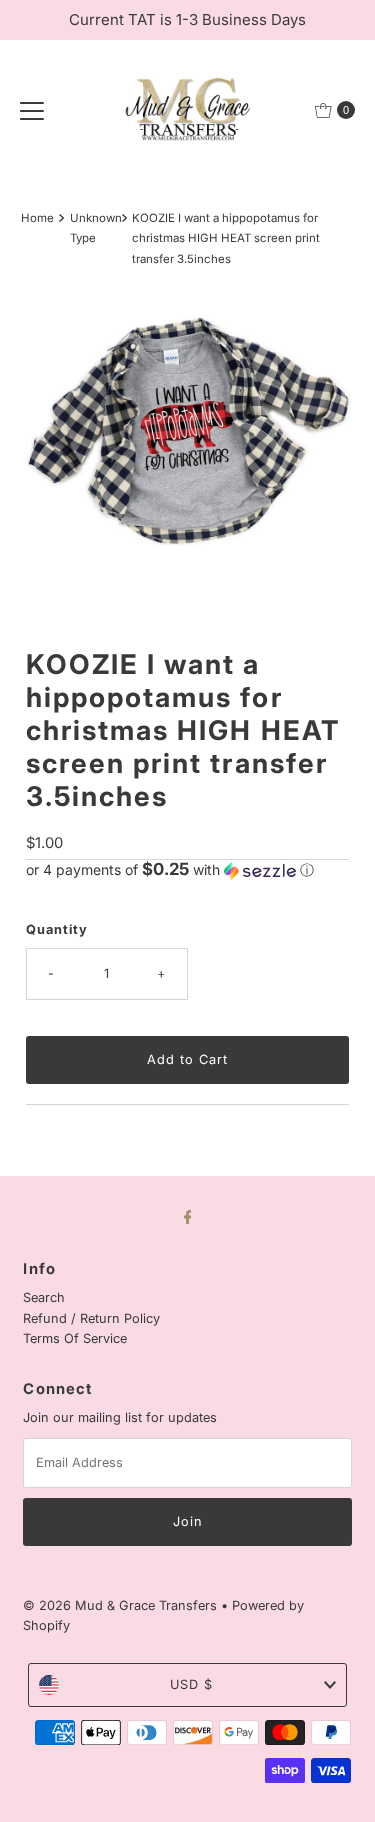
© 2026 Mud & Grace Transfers (122, 1605)
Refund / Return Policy (91, 1318)
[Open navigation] (32, 110)
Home (37, 218)
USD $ (191, 1684)
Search (44, 1297)
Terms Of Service (75, 1338)
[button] (187, 870)
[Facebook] (188, 1216)
